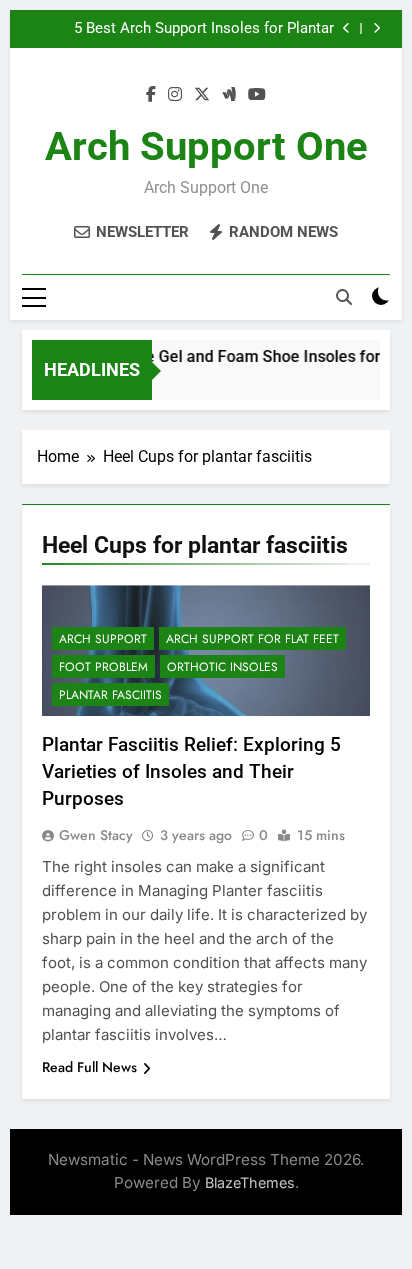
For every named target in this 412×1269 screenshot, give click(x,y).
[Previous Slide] (346, 28)
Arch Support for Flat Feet (252, 639)
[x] (202, 95)
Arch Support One (206, 146)
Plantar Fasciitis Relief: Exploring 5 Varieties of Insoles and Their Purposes (191, 771)
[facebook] (151, 95)
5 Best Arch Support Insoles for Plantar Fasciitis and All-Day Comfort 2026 (204, 29)
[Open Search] (344, 297)
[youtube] (257, 95)
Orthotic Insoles (222, 667)
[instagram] (175, 95)
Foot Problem (103, 667)
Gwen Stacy (96, 835)
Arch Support (103, 639)
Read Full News (89, 1067)
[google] (229, 95)
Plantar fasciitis (110, 695)
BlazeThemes (250, 1182)
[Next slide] (376, 28)
